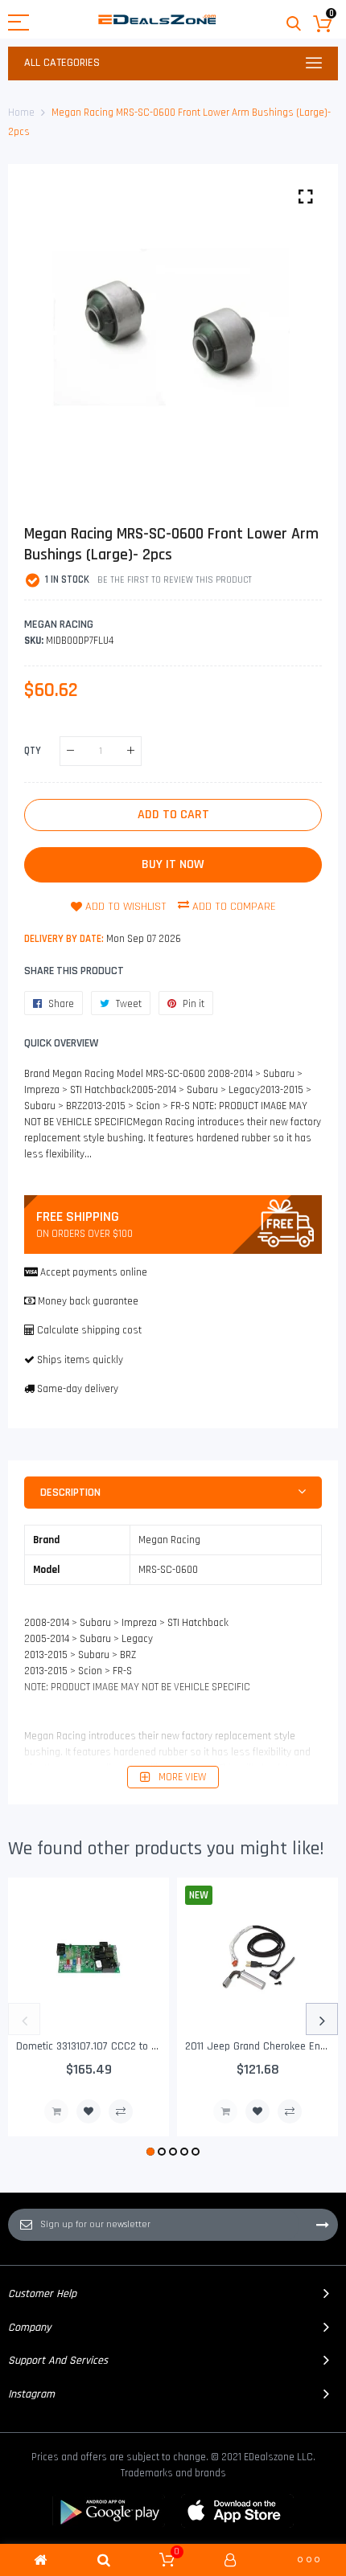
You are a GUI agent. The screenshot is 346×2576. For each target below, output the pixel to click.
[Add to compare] (121, 2111)
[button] (150, 2152)
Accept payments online (94, 1272)
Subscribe (323, 2225)
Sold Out (56, 2111)
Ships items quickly (80, 1360)
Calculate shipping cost (89, 1330)
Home (21, 113)
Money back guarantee (88, 1301)
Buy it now (173, 864)
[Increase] (131, 751)
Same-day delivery (78, 1389)
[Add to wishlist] (89, 2111)
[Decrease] (70, 751)
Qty (33, 751)
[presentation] (24, 2019)
